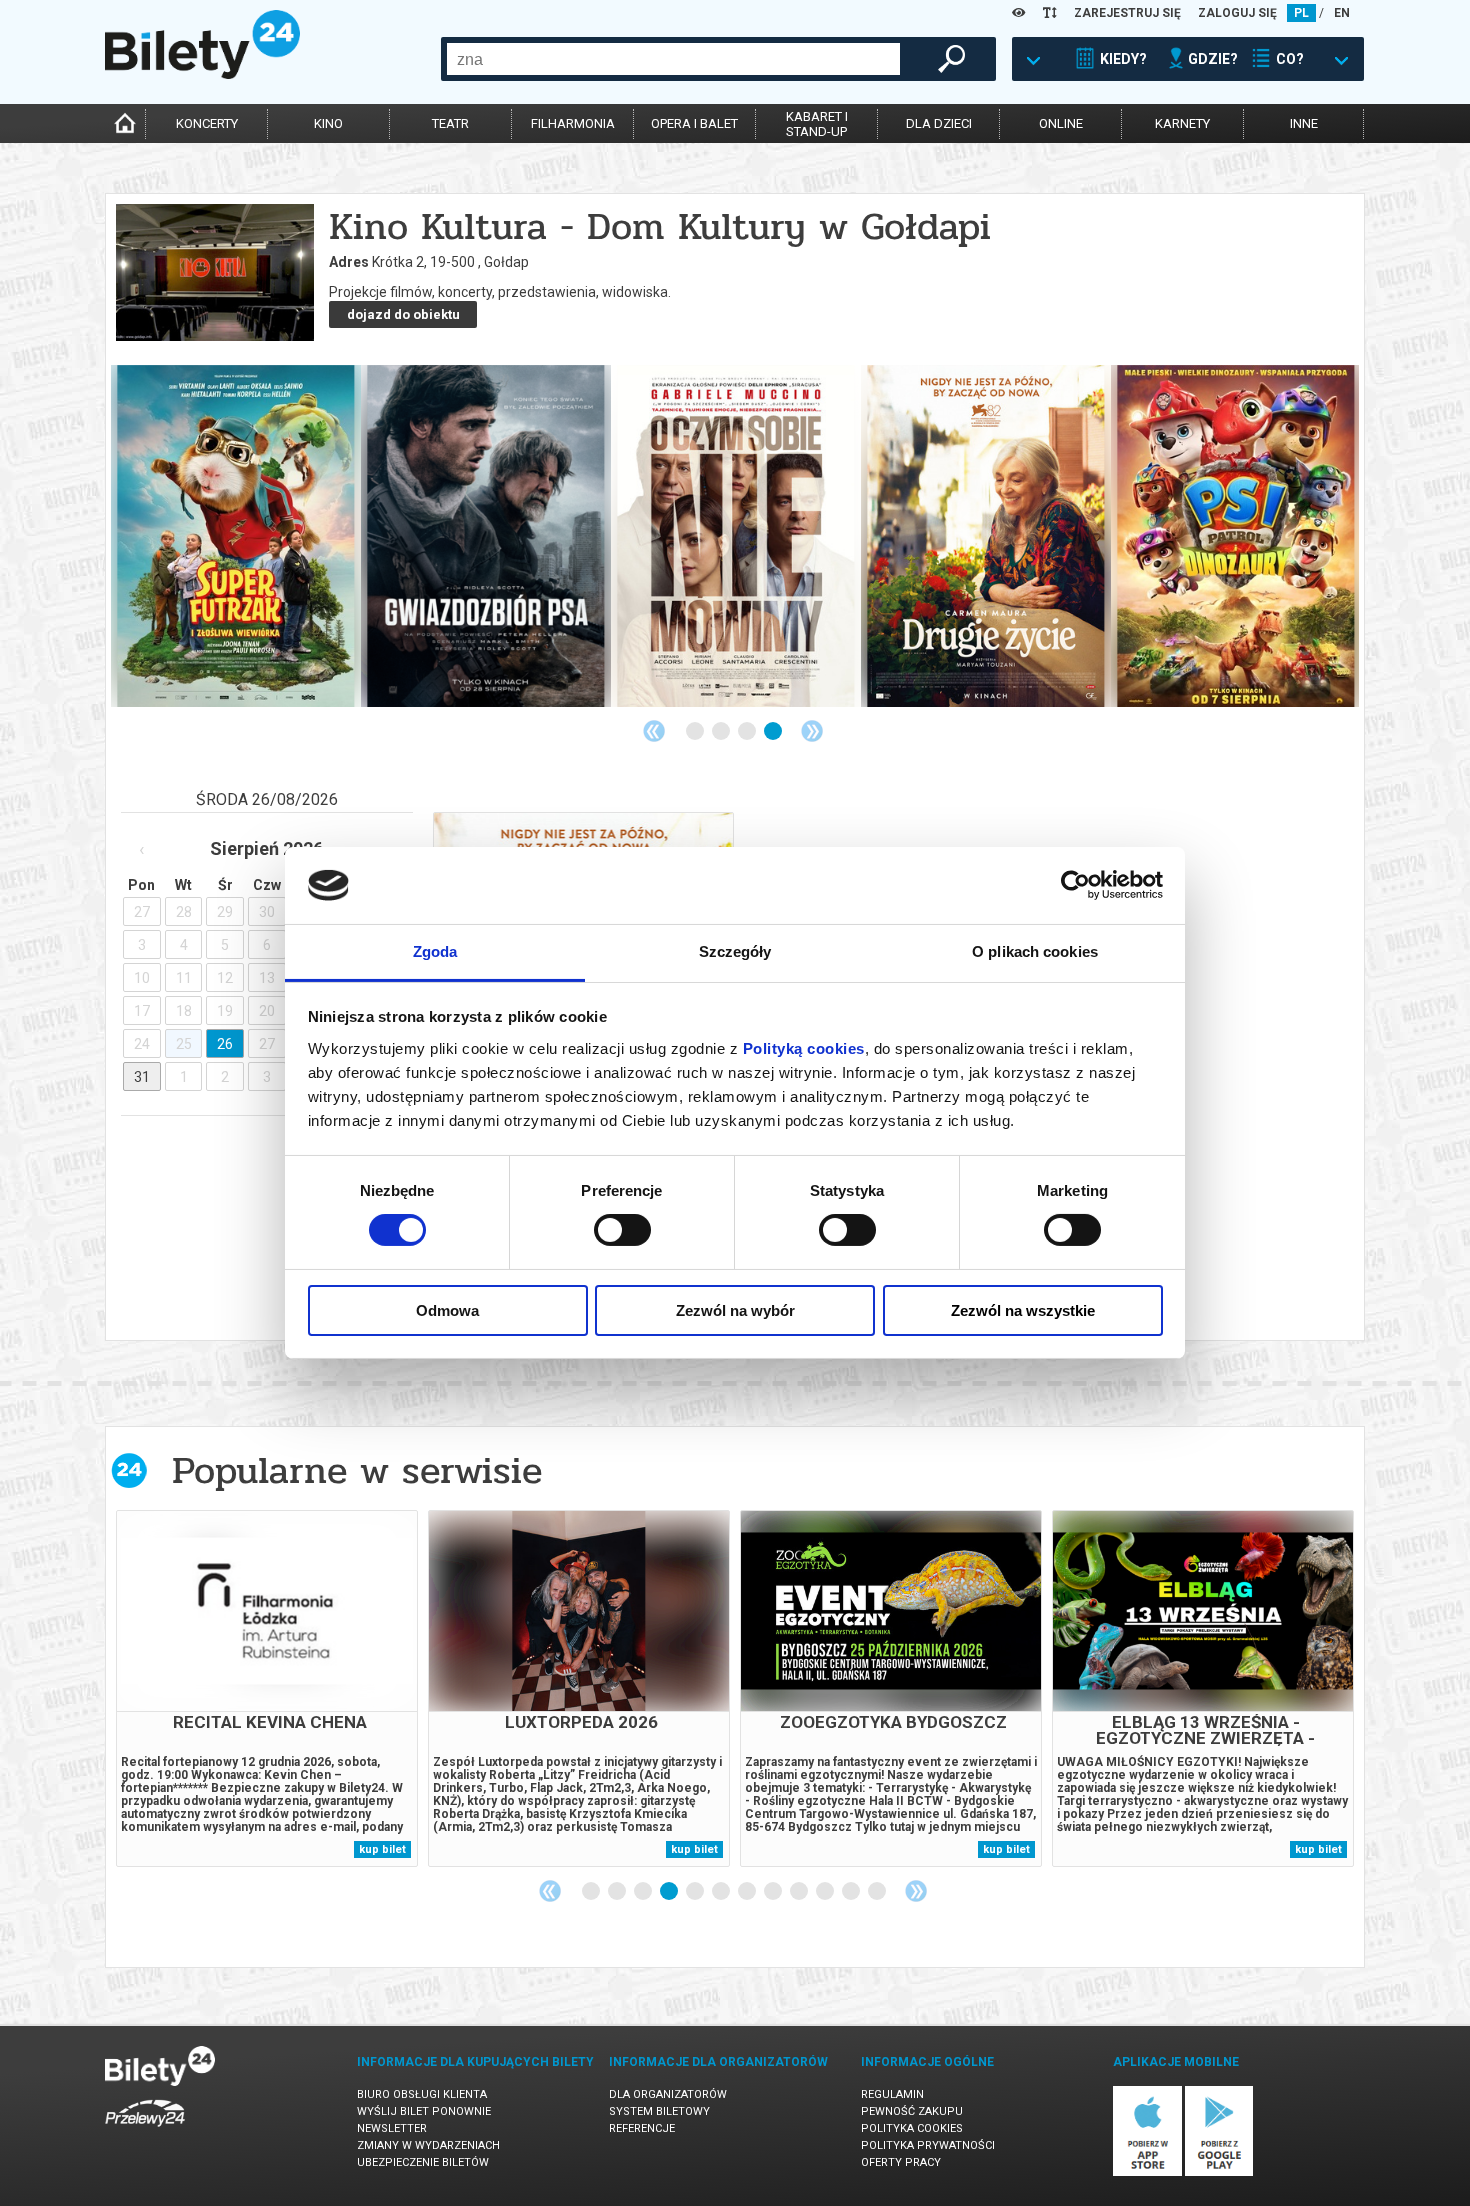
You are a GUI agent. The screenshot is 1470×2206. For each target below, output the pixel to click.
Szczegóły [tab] (735, 951)
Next (812, 731)
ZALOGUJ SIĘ (1237, 13)
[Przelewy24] (145, 2130)
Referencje (642, 2128)
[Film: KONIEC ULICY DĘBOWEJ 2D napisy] (1236, 536)
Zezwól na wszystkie (1023, 1310)
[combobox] (673, 59)
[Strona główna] (202, 74)
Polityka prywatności (928, 2145)
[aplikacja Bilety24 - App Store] (1147, 2172)
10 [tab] (826, 1892)
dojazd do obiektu (403, 314)
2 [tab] (722, 732)
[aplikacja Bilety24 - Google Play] (1219, 2172)
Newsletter (392, 2128)
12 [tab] (878, 1892)
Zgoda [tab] (435, 951)
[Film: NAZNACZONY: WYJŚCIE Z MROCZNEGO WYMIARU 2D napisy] (986, 536)
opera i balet (694, 123)
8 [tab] (774, 1892)
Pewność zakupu (912, 2111)
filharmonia (573, 123)
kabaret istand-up (817, 124)
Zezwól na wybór (735, 1310)
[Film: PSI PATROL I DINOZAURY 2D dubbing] (486, 536)
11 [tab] (852, 1892)
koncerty (207, 123)
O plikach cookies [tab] (1035, 951)
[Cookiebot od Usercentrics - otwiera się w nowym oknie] (1075, 885)
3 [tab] (748, 732)
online (1061, 123)
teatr (450, 123)
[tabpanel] (236, 536)
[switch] (622, 1230)
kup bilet (382, 1849)
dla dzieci (939, 123)
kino (328, 123)
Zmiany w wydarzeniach (428, 2145)
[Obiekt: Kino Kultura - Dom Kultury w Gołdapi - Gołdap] (215, 274)
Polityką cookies (804, 1048)
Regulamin (892, 2094)
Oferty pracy (901, 2162)
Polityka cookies (912, 2128)
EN (1342, 13)
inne (1304, 123)
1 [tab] (696, 732)
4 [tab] (774, 732)
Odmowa (447, 1310)
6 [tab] (722, 1892)
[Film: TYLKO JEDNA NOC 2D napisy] (736, 536)
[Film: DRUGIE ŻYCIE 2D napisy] (236, 536)
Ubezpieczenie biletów (423, 2162)
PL (1301, 13)
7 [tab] (748, 1892)
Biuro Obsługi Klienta (422, 2094)
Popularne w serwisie (357, 1470)
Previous (654, 731)
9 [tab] (800, 1892)
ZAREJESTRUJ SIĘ (1127, 13)
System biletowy (659, 2111)
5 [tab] (696, 1892)
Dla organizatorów (668, 2094)
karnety (1182, 123)
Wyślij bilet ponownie (424, 2111)
